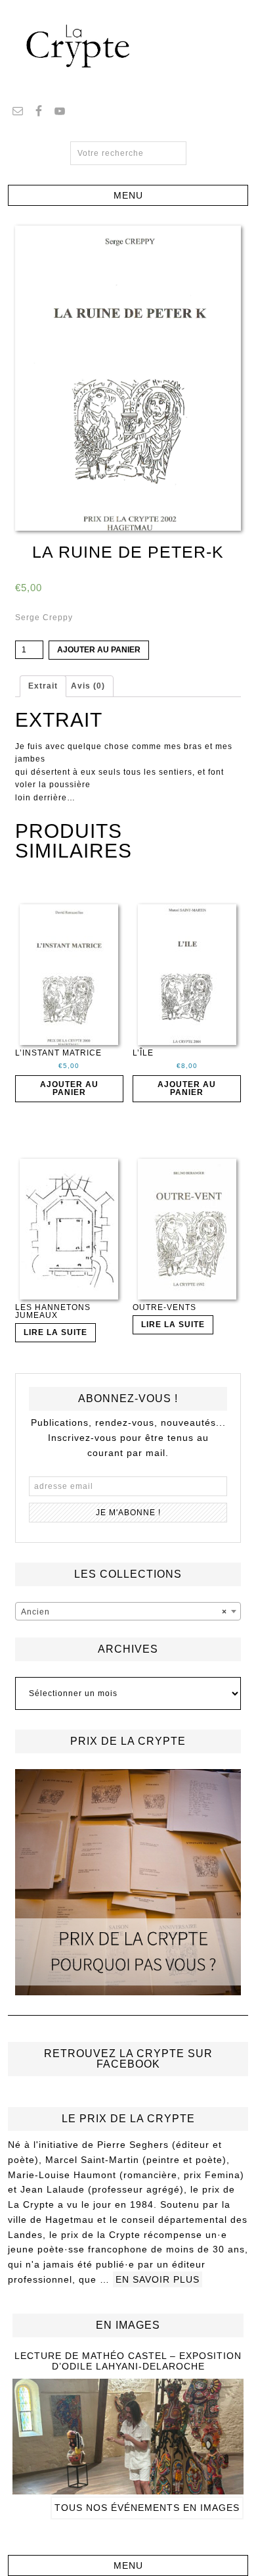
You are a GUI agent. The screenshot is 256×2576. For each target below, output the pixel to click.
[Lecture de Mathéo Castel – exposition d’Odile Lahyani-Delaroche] (128, 2489)
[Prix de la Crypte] (128, 1883)
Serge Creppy (44, 618)
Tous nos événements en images (147, 2508)
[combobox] (128, 1611)
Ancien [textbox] (124, 1612)
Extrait (43, 686)
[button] (128, 195)
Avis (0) (88, 686)
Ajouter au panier (99, 650)
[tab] (43, 687)
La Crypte (128, 46)
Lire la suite (55, 1332)
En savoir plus (158, 2279)
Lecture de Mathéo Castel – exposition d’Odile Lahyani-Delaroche (128, 2361)
